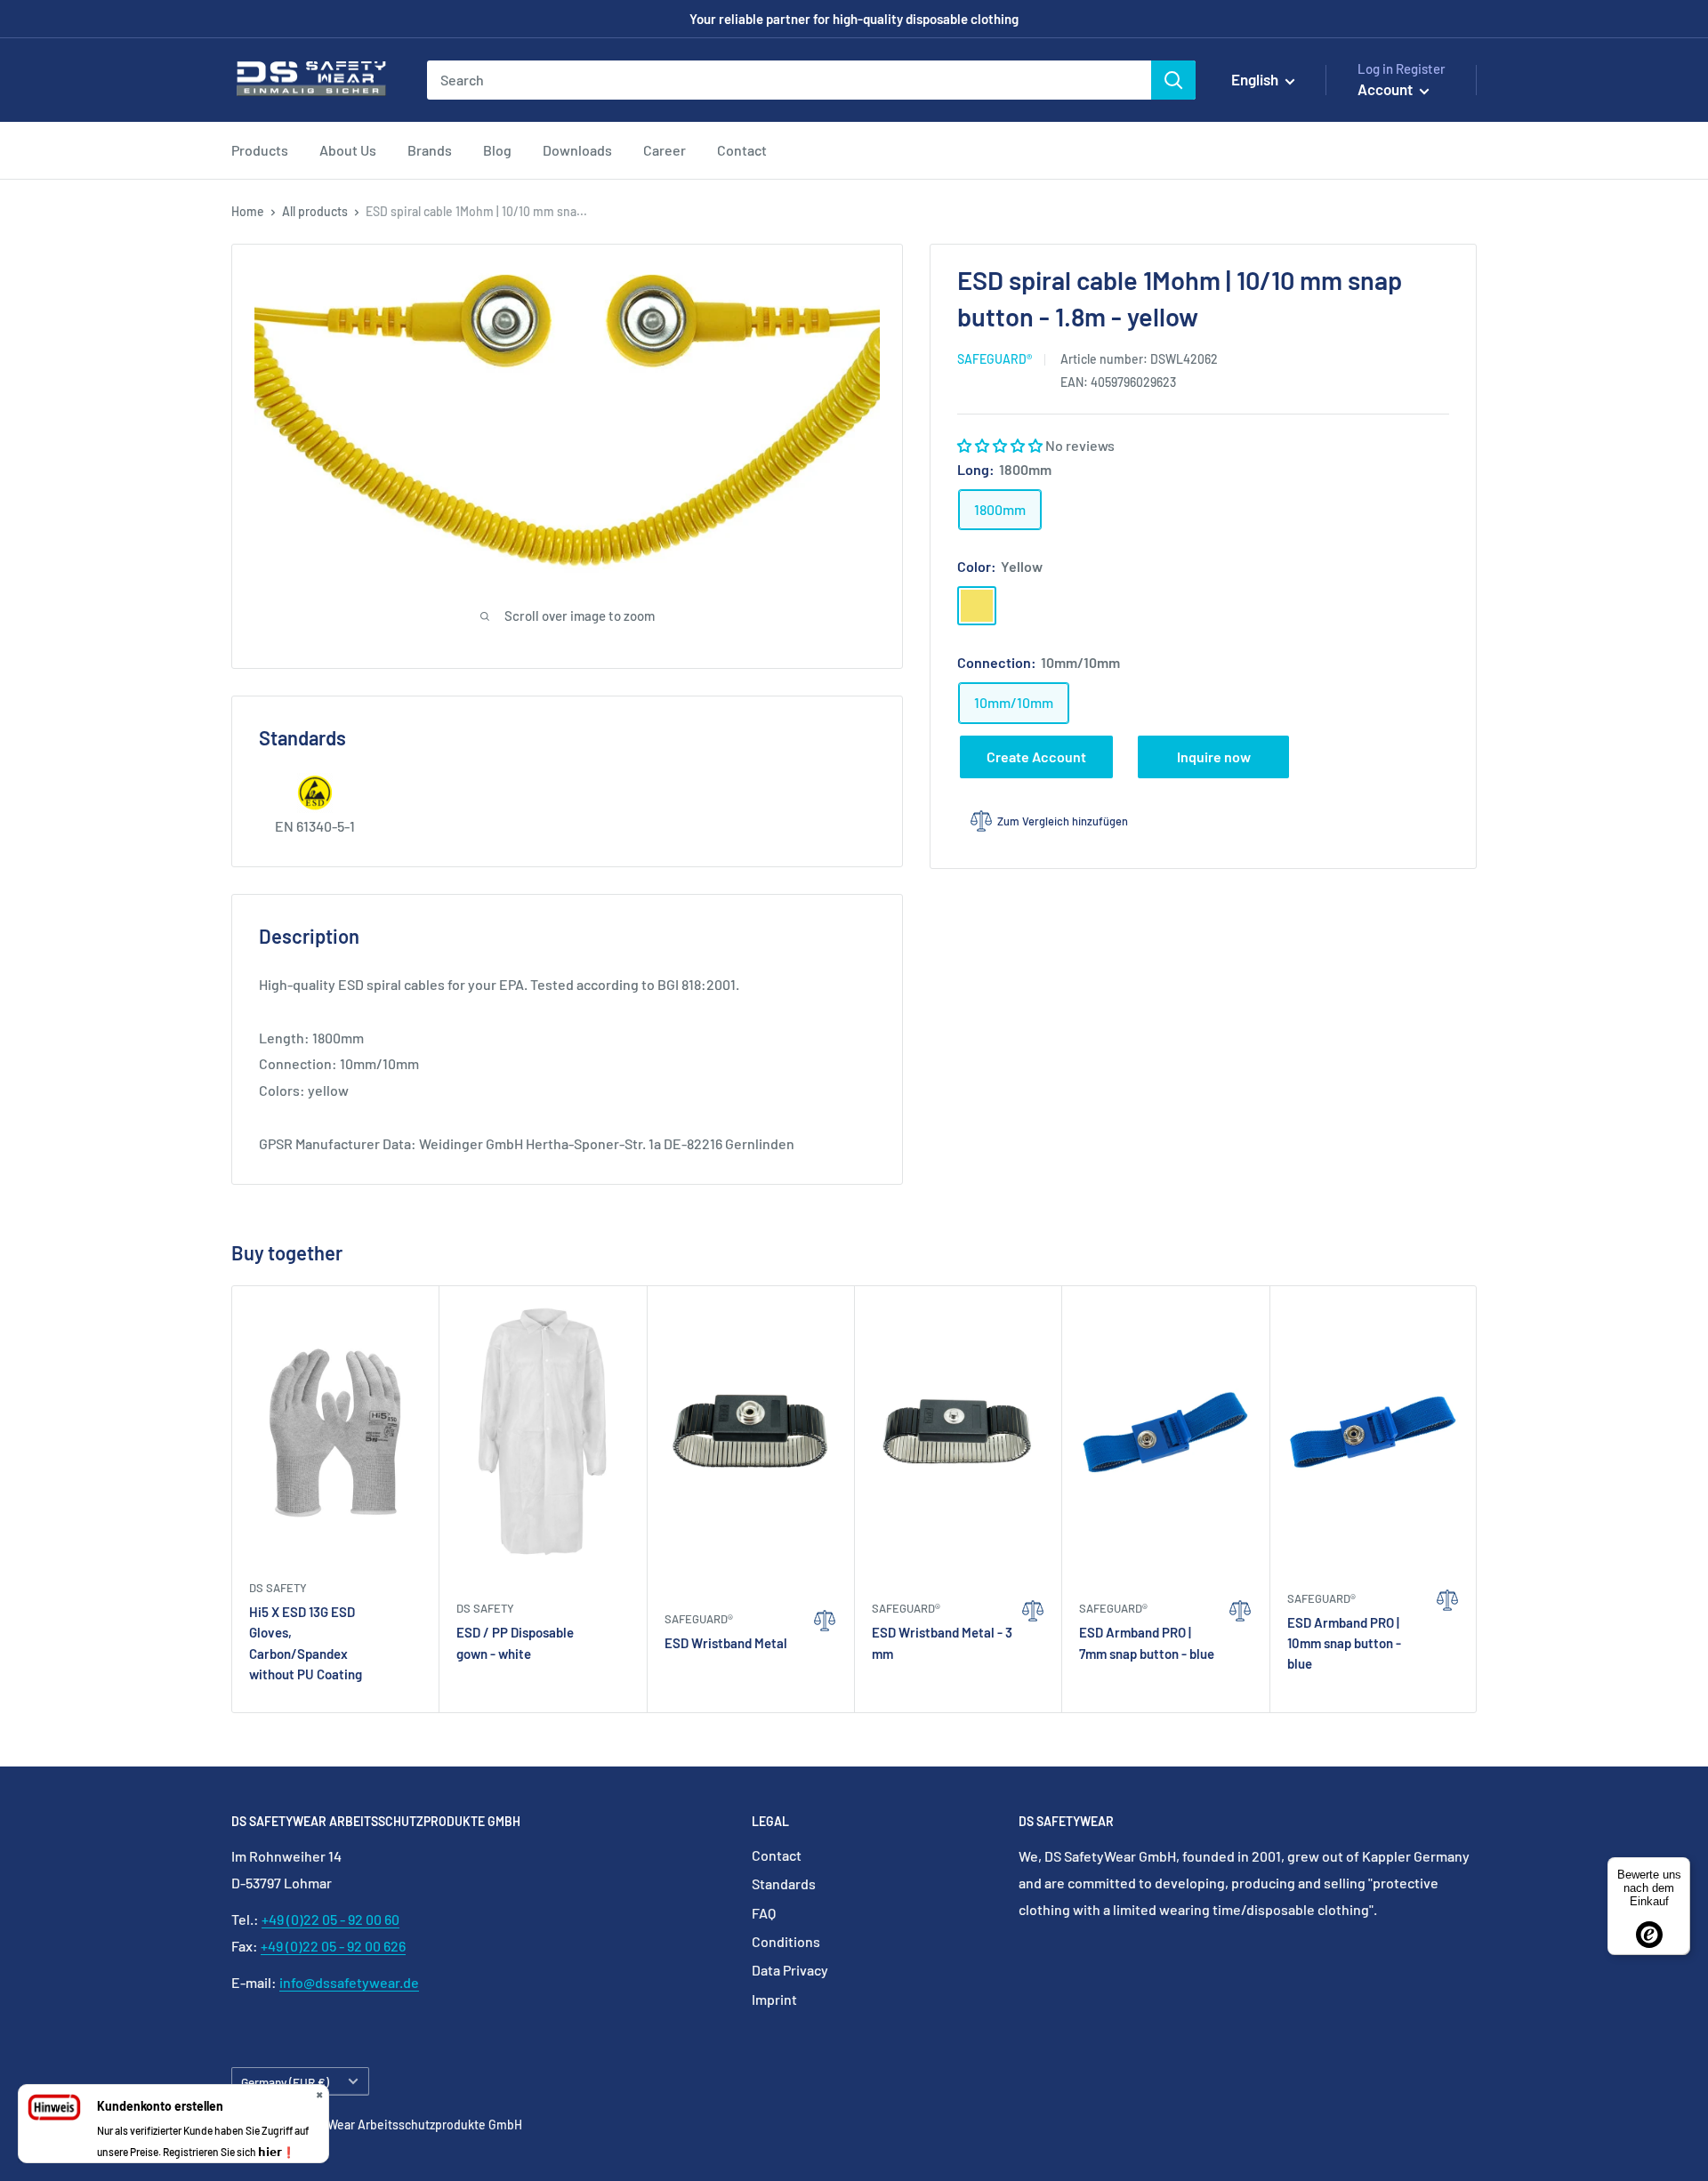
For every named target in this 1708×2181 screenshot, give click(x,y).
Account (1386, 89)
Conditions (786, 1941)
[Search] (1173, 80)
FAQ (764, 1913)
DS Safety (278, 1588)
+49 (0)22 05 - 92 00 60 (330, 1919)
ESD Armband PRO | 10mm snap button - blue (1344, 1643)
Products (260, 150)
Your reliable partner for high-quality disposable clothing (854, 19)
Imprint (774, 1999)
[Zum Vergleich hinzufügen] (825, 1650)
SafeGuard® (995, 359)
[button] (1001, 445)
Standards (784, 1883)
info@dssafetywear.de (349, 1982)
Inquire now (1214, 757)
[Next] (1477, 1499)
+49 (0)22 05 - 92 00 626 (333, 1946)
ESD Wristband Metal (726, 1643)
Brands (430, 150)
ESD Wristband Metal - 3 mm (942, 1642)
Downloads (577, 150)
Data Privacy (790, 1970)
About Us (348, 150)
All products (315, 211)
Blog (497, 150)
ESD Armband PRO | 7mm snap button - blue (1147, 1642)
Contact (742, 150)
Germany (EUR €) (285, 2082)
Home (248, 211)
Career (665, 150)
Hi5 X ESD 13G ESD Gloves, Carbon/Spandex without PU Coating (306, 1643)
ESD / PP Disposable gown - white (515, 1642)
